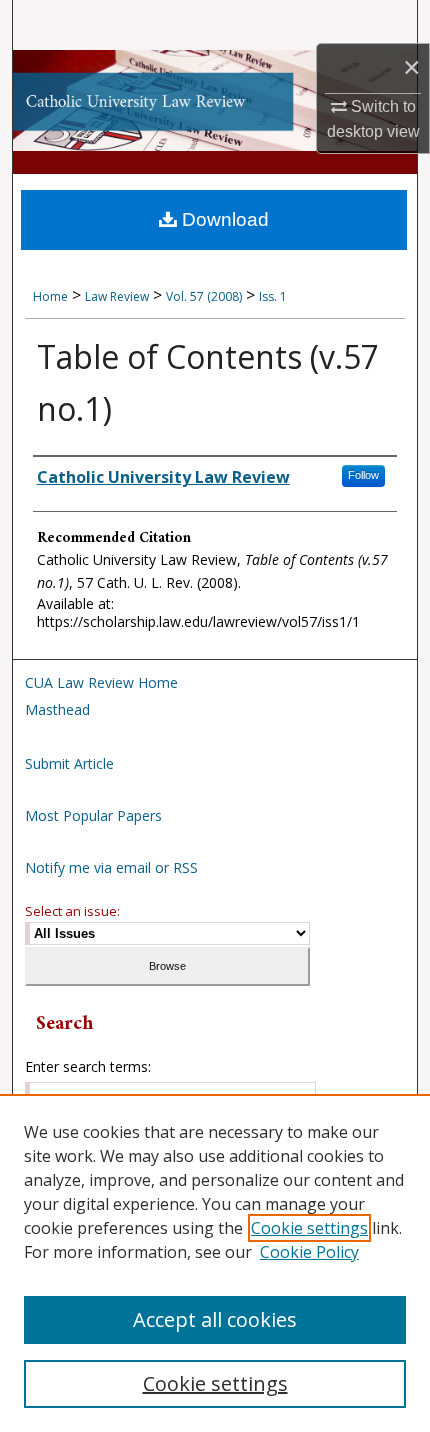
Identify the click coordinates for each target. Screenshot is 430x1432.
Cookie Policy (309, 1252)
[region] (215, 1263)
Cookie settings (309, 1228)
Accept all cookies (215, 1319)
